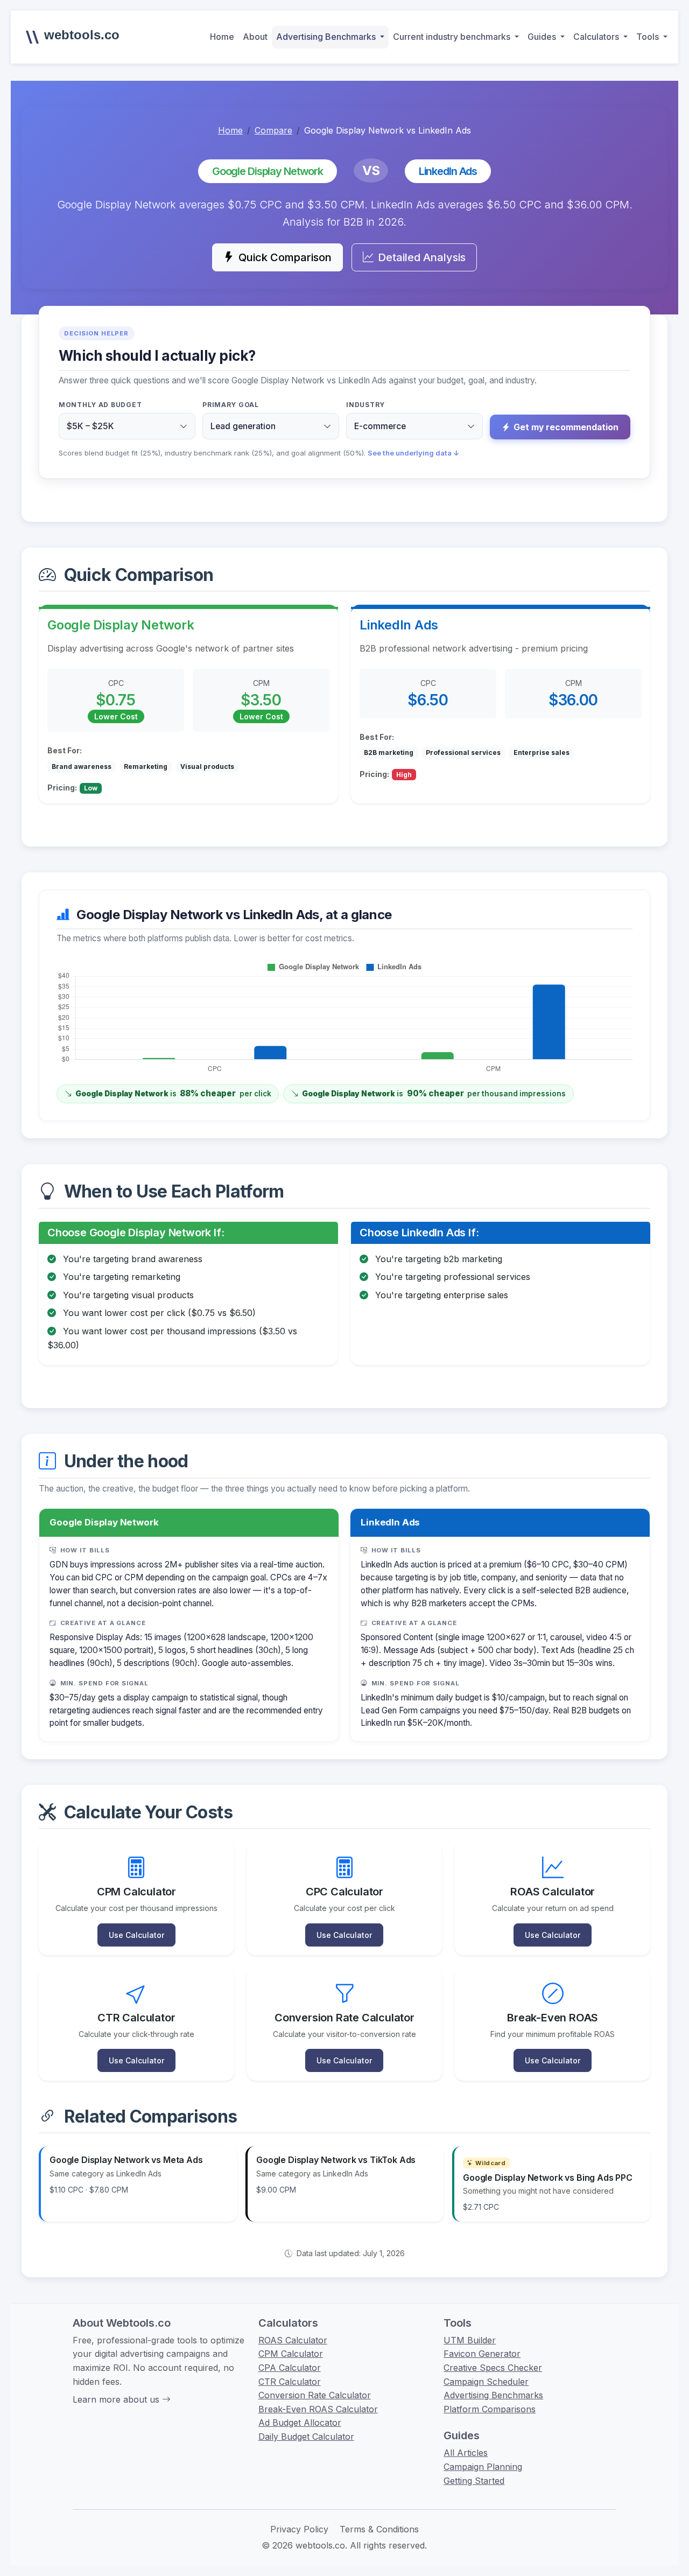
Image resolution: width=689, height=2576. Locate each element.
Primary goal (231, 405)
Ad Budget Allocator (300, 2423)
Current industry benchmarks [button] (453, 37)
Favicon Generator (482, 2354)
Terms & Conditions (379, 2529)
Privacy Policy (299, 2529)
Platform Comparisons (490, 2409)
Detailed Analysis (422, 257)
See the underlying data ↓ (414, 453)
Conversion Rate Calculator (315, 2395)
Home (222, 37)
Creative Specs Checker (493, 2368)
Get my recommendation (566, 427)
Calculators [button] (597, 37)
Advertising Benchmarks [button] (327, 37)
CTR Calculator (290, 2382)
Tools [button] (649, 37)
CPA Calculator (290, 2368)
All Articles (466, 2453)
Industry (365, 405)
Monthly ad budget (100, 405)
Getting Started (474, 2481)
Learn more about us (117, 2399)
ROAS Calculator (293, 2340)
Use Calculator (136, 1935)
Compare (273, 130)
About (255, 37)
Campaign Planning (483, 2467)
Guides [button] (543, 37)
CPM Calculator (291, 2354)
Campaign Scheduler (486, 2382)
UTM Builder (470, 2340)
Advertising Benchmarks (493, 2395)
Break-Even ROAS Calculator (318, 2409)
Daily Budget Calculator (306, 2437)
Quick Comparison (285, 257)
